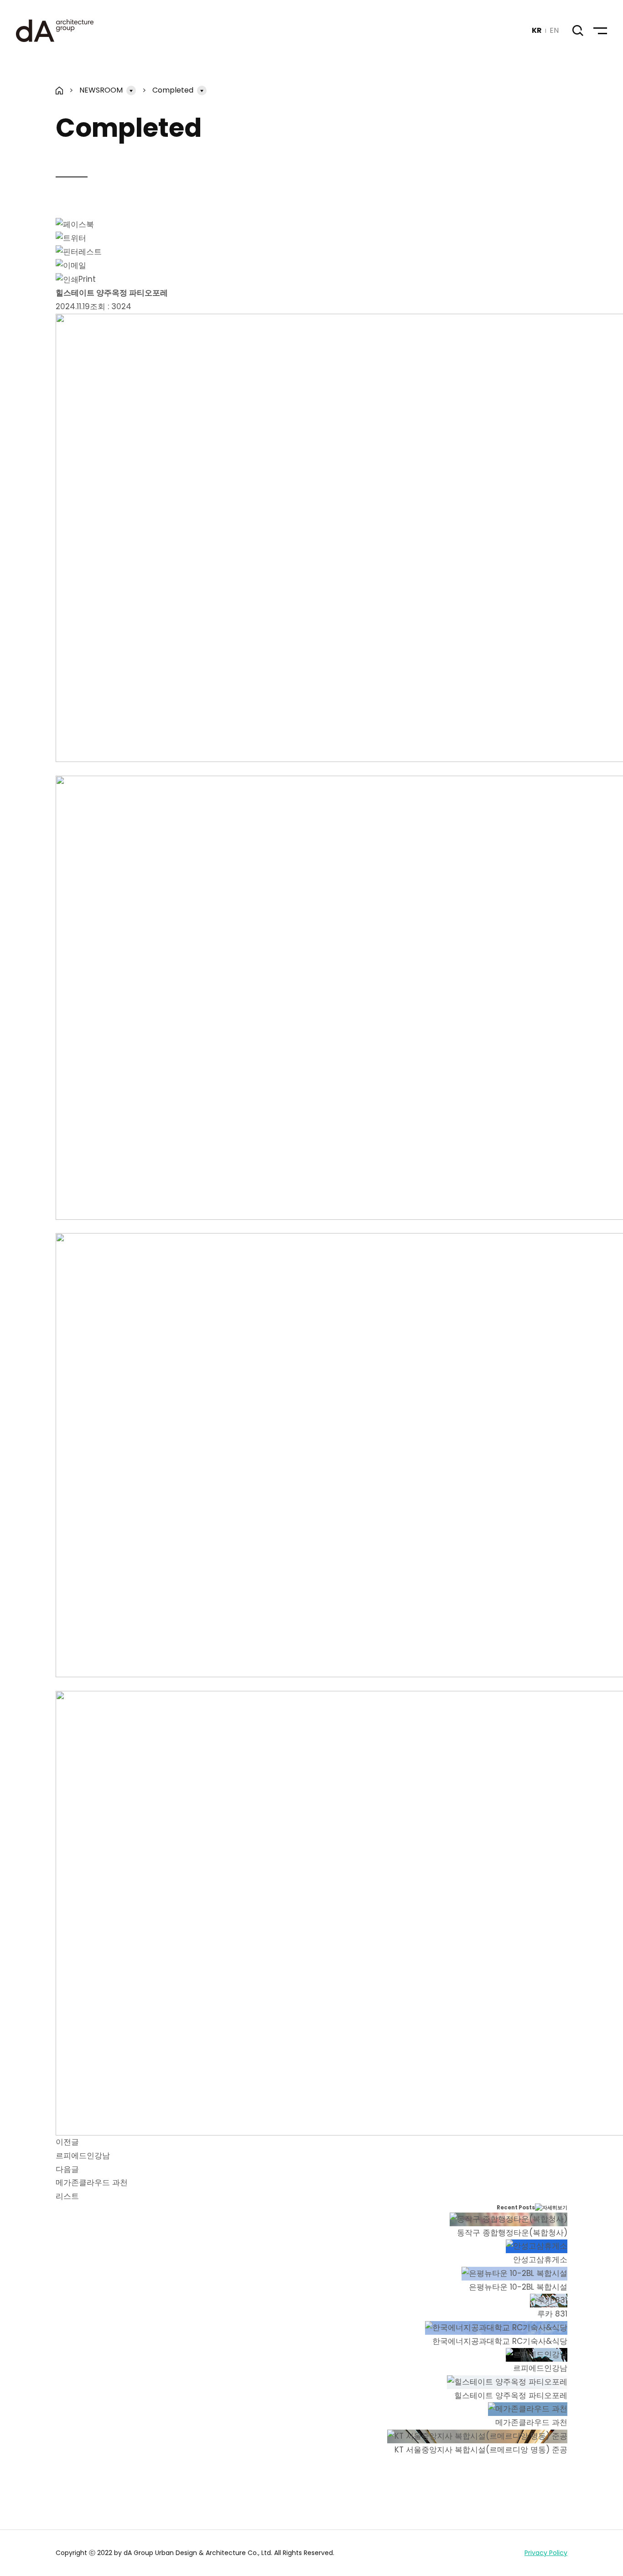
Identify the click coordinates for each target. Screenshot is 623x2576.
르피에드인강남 (83, 2156)
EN (554, 30)
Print (87, 279)
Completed (173, 90)
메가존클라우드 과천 (92, 2182)
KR (537, 30)
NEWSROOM (101, 90)
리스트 (67, 2196)
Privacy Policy (546, 2553)
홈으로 (60, 91)
